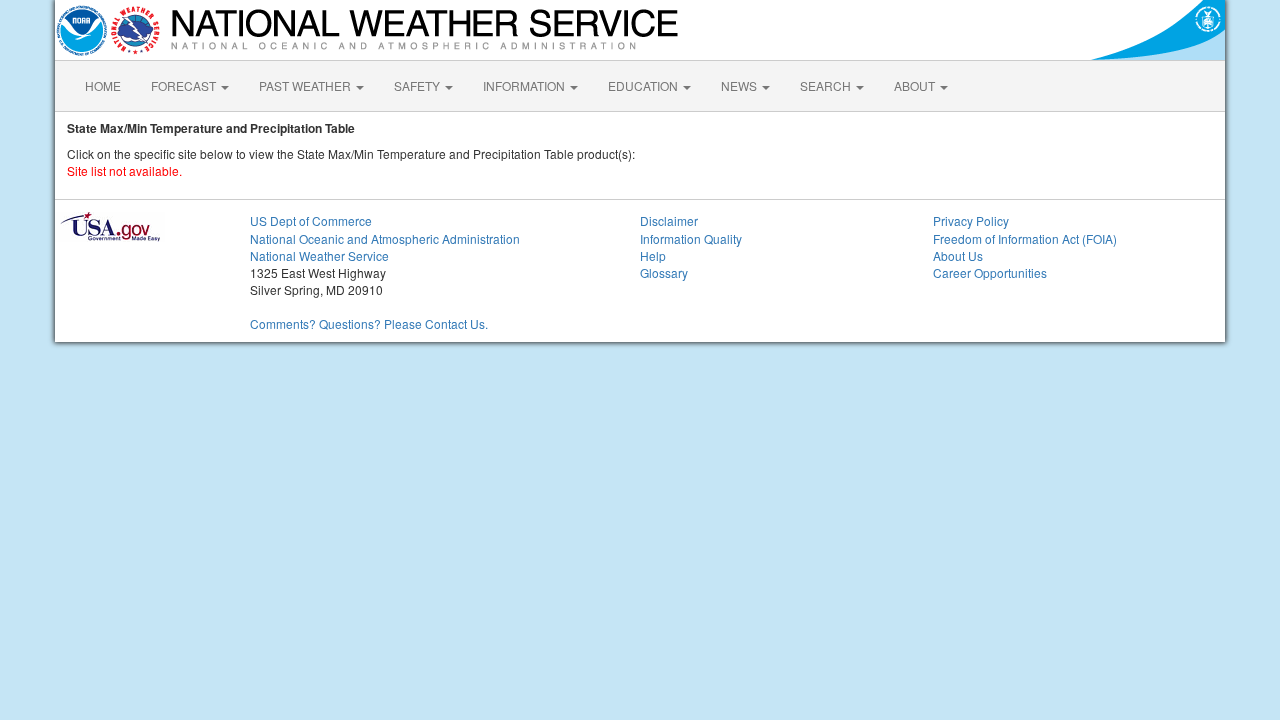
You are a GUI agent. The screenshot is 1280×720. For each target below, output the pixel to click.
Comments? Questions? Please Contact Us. (369, 323)
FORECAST (185, 85)
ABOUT (916, 85)
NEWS (740, 85)
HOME (103, 85)
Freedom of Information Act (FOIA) (1025, 238)
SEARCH (827, 85)
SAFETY (418, 85)
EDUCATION (644, 85)
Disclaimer (669, 220)
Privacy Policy (971, 220)
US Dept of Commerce (311, 220)
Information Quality (691, 238)
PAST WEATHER (306, 85)
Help (653, 255)
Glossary (664, 272)
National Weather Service (319, 255)
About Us (958, 255)
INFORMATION (525, 85)
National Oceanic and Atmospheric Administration (385, 238)
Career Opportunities (990, 272)
